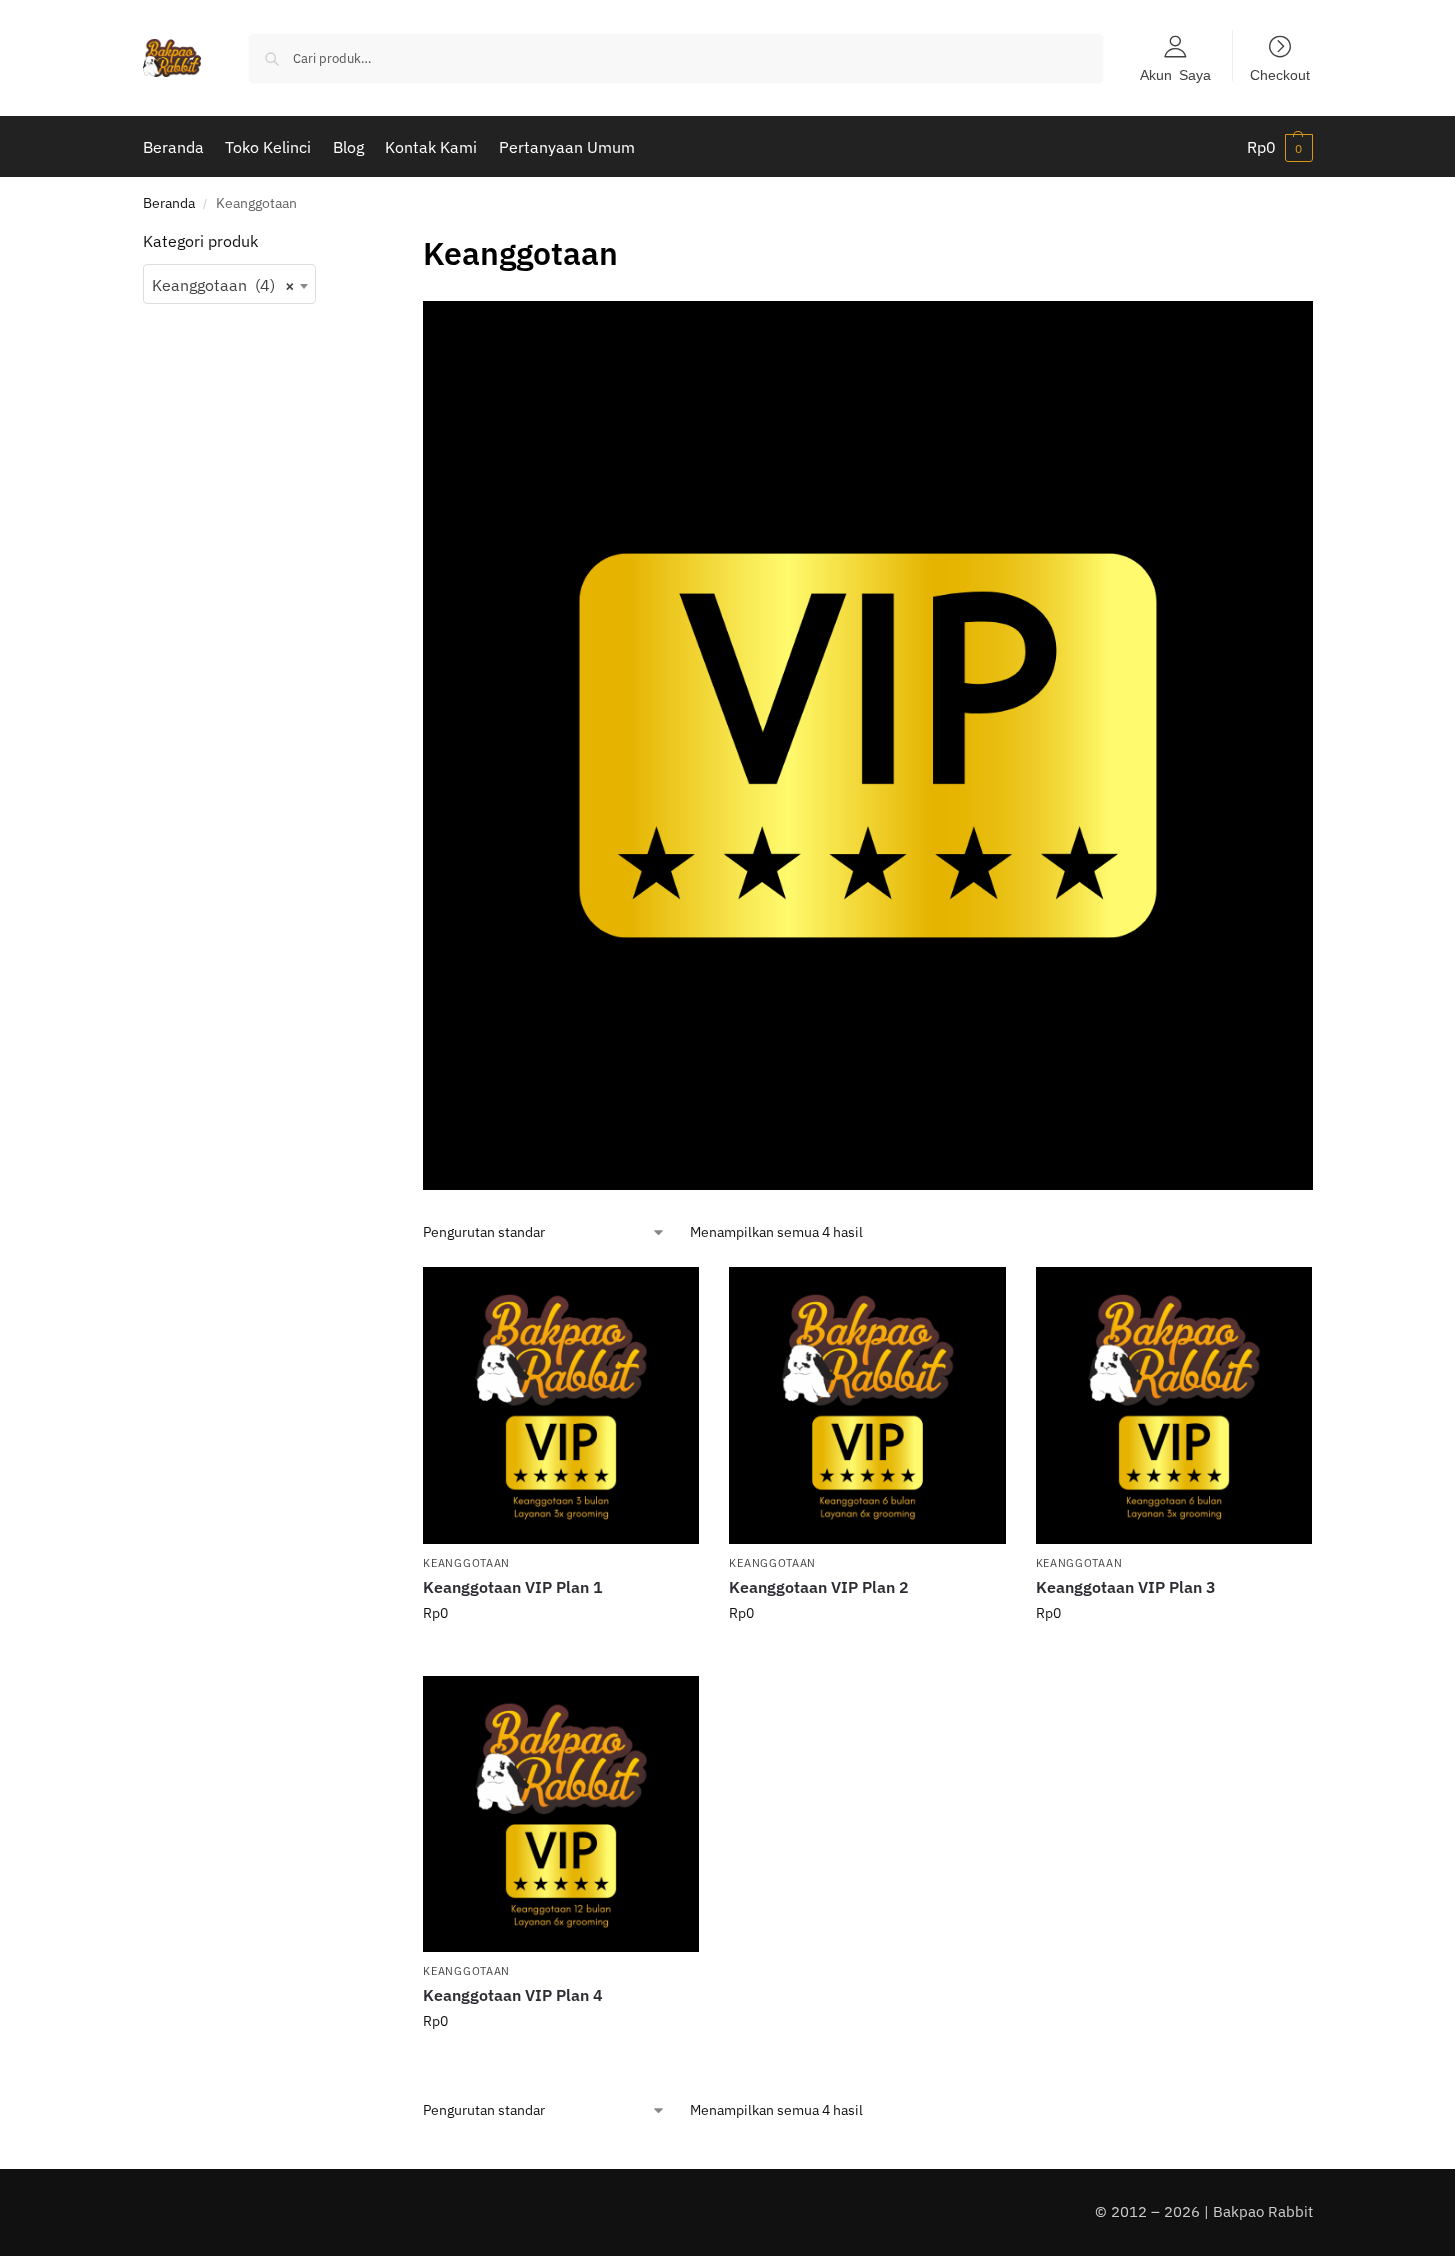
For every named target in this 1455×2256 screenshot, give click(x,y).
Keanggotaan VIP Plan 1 (513, 1587)
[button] (1280, 147)
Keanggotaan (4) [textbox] (224, 285)
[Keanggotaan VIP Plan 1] (561, 1405)
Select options (561, 1656)
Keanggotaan (466, 1563)
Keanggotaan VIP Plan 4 (513, 1995)
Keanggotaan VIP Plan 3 (1126, 1587)
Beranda (169, 203)
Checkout (1280, 74)
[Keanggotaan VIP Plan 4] (561, 1814)
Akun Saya (1175, 74)
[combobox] (230, 284)
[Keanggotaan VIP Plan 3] (1174, 1405)
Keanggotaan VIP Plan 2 (819, 1587)
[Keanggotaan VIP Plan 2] (867, 1405)
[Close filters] (347, 242)
